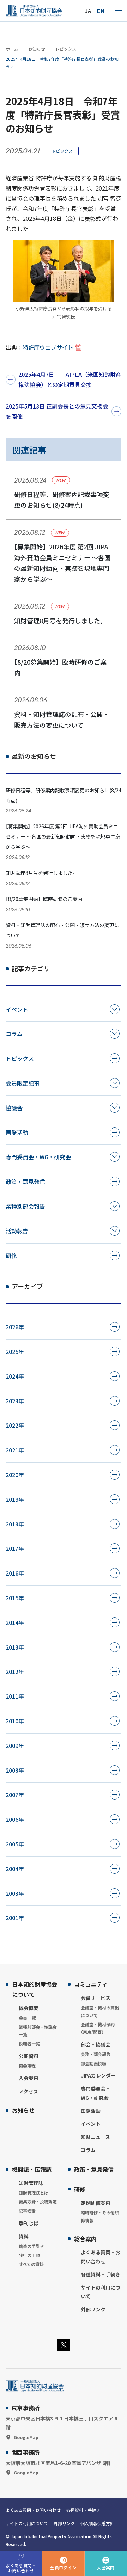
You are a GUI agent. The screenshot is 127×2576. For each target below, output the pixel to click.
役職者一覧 (29, 2043)
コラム (14, 1034)
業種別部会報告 (25, 1206)
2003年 (15, 1893)
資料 (24, 2236)
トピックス (62, 151)
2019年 (15, 1499)
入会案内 (29, 2078)
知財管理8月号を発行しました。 (42, 873)
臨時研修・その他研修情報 (100, 2216)
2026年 (15, 1327)
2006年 (15, 1819)
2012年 (15, 1671)
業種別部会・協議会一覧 (38, 2031)
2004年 (15, 1869)
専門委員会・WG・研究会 (38, 1157)
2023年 (15, 1401)
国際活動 (17, 1132)
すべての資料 (31, 2264)
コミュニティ (91, 1984)
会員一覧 (27, 2018)
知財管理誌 (31, 2183)
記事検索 (27, 2211)
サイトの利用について (101, 2292)
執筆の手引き (31, 2246)
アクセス (28, 2091)
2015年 (15, 1598)
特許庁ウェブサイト (48, 347)
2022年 (15, 1425)
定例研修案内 (96, 2203)
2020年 (15, 1475)
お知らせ (23, 2110)
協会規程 (27, 2066)
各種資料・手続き (101, 2274)
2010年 (15, 1721)
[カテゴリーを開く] (115, 1009)
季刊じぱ (29, 2223)
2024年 (15, 1376)
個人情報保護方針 (97, 2523)
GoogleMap (26, 2437)
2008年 (15, 1770)
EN (101, 11)
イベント (17, 1009)
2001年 (15, 1918)
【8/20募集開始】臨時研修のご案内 (44, 899)
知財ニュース (95, 2137)
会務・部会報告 (96, 2054)
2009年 (15, 1746)
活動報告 (17, 1231)
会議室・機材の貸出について (100, 2011)
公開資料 (29, 2056)
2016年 (15, 1573)
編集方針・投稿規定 (38, 2202)
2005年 (15, 1844)
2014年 (15, 1622)
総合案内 (85, 2239)
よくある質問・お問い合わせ (101, 2257)
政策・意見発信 (25, 1181)
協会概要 (29, 2008)
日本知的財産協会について (35, 1989)
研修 (11, 1256)
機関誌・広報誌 (32, 2169)
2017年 (15, 1548)
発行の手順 (29, 2255)
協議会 (14, 1108)
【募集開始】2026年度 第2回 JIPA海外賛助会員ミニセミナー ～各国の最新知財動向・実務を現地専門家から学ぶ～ (63, 836)
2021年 (15, 1450)
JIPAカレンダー (98, 2075)
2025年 (15, 1352)
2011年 (15, 1696)
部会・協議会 (96, 2044)
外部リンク (93, 2309)
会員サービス (96, 1998)
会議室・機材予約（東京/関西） (98, 2028)
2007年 (15, 1795)
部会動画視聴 (93, 2063)
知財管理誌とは (34, 2193)
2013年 (15, 1647)
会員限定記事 (23, 1083)
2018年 (15, 1524)
